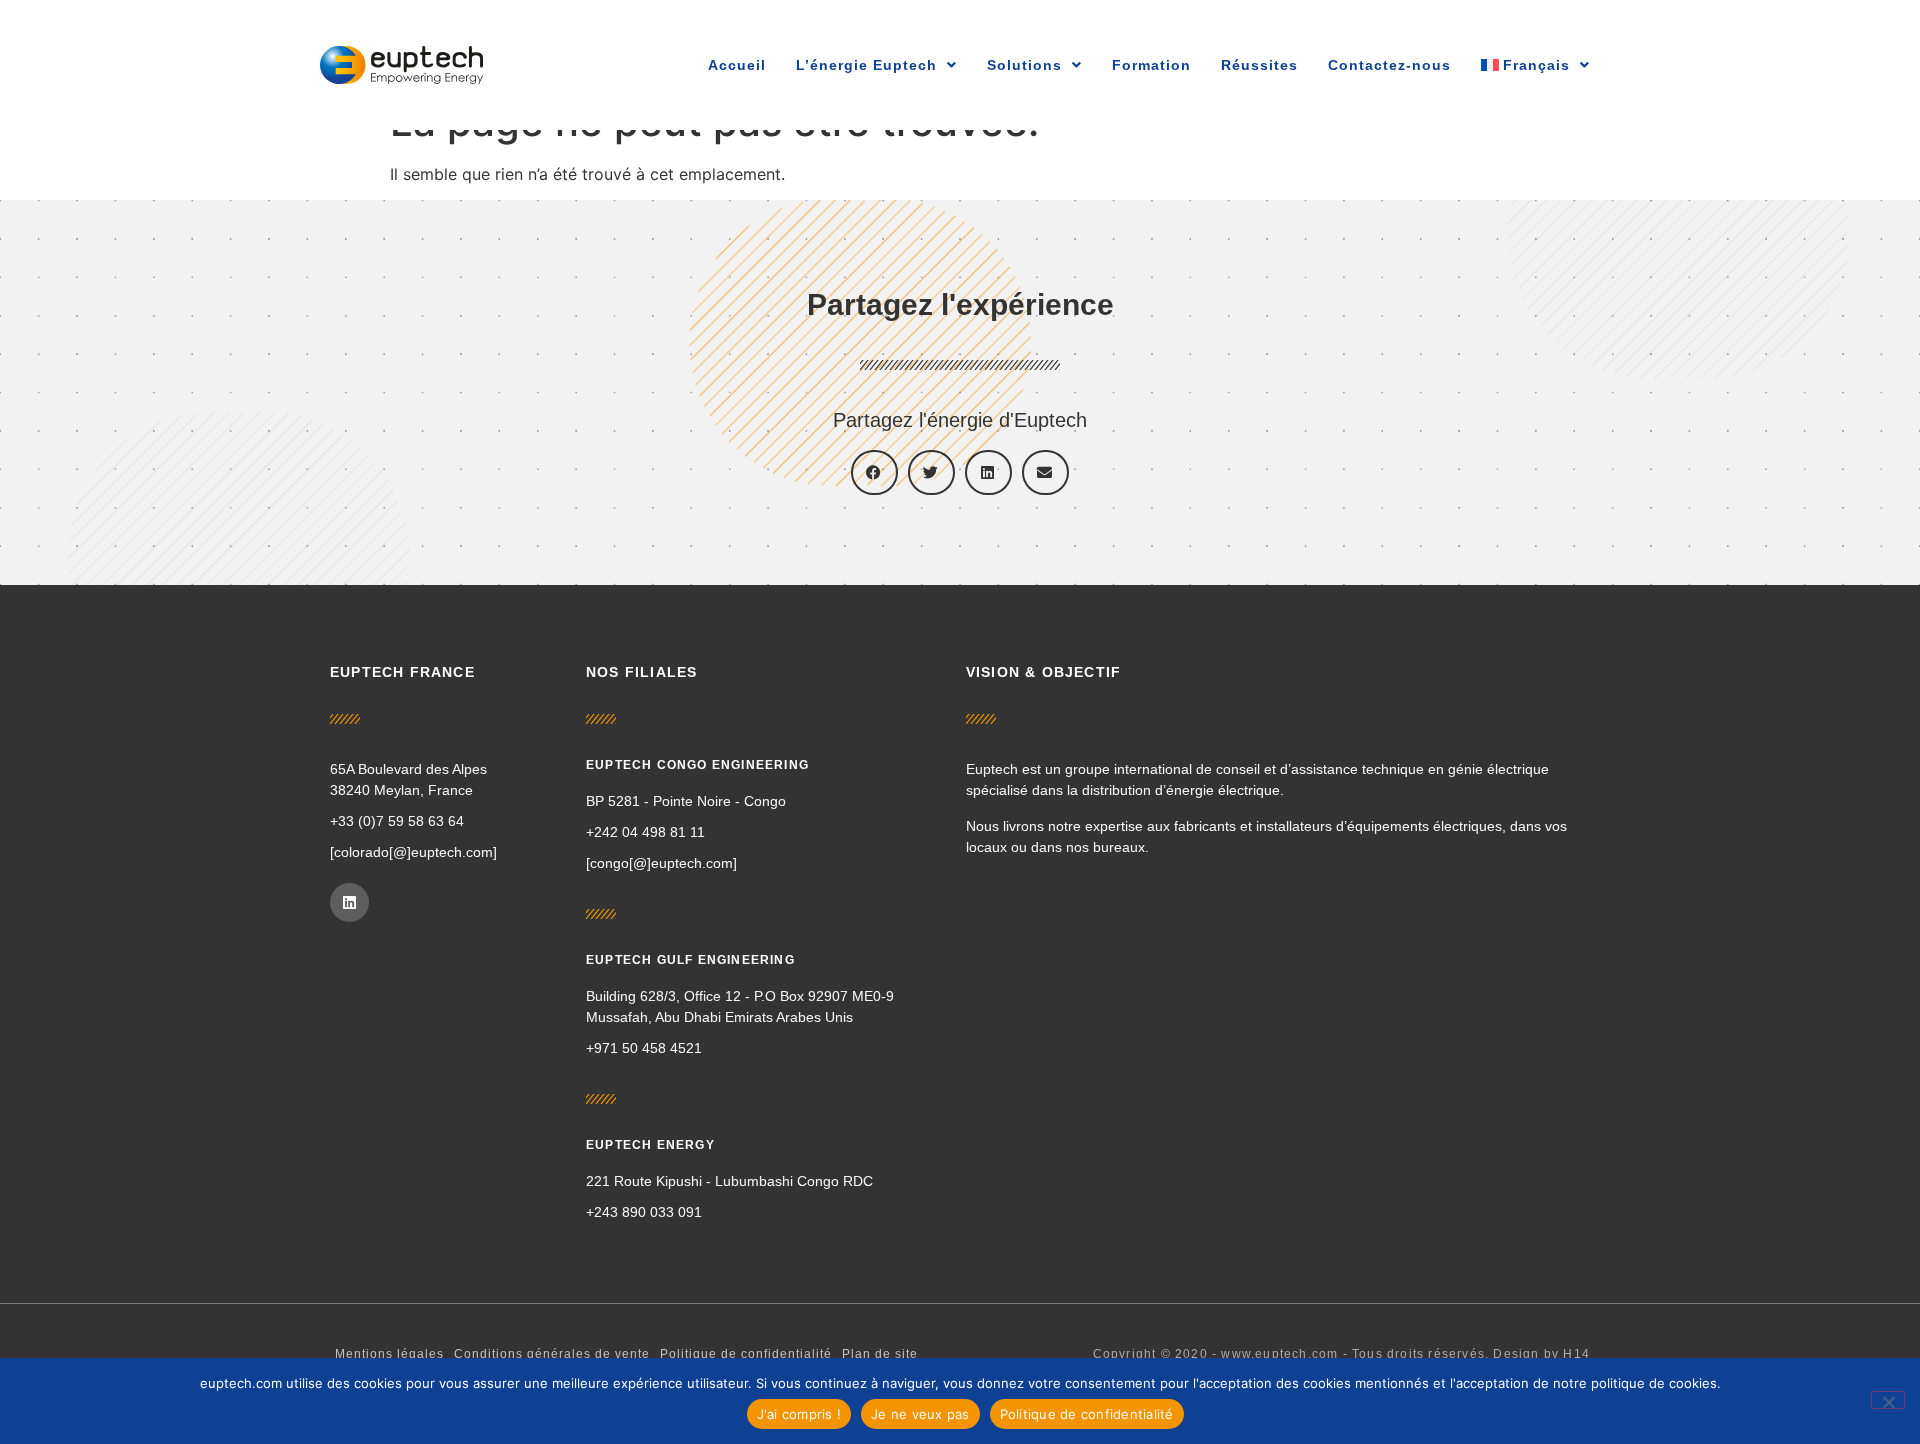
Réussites (1259, 65)
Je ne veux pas (920, 1414)
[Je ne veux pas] (1888, 1400)
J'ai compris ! (799, 1414)
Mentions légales (389, 1354)
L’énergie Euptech (866, 65)
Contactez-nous (1389, 65)
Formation (1151, 65)
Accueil (737, 65)
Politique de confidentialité (746, 1354)
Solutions (1024, 65)
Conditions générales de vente (552, 1354)
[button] (874, 472)
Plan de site (880, 1354)
